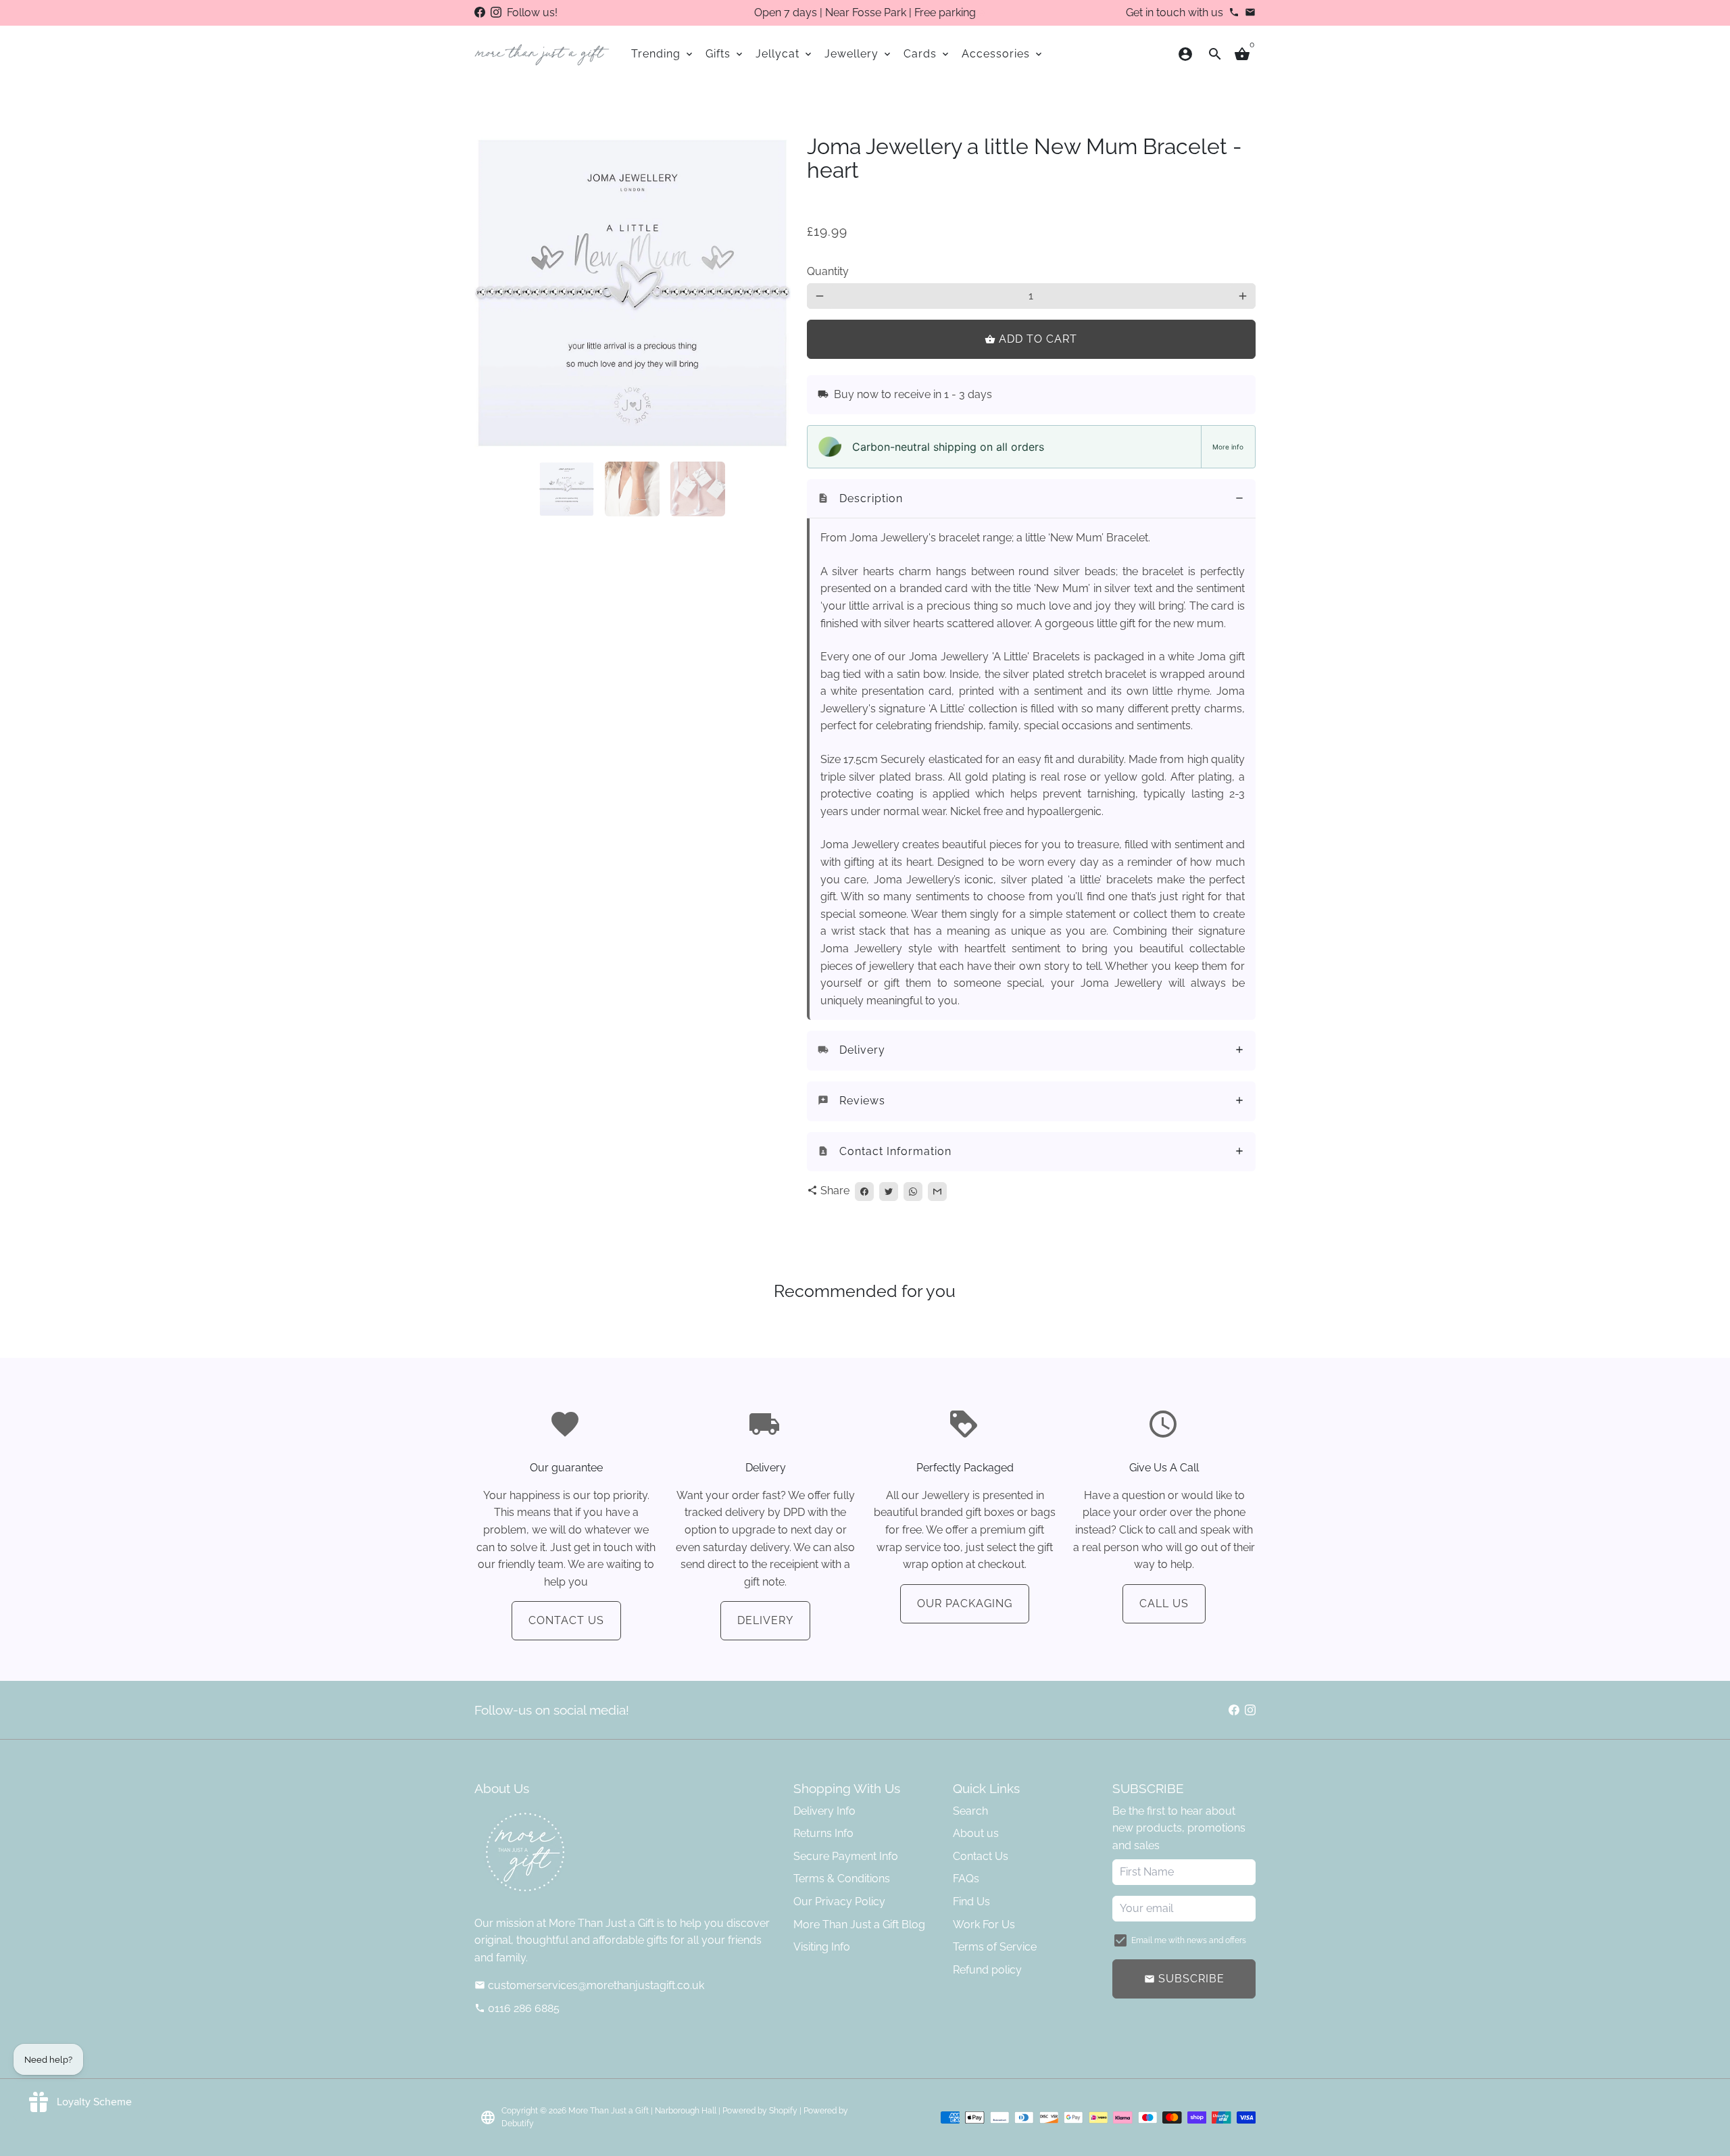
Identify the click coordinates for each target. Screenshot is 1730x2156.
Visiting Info (822, 1947)
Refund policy (987, 1970)
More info (1228, 447)
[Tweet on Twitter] (889, 1192)
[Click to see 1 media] (567, 489)
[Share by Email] (937, 1192)
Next (772, 293)
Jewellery (859, 54)
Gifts (725, 54)
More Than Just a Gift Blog (859, 1925)
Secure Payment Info (846, 1856)
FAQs (966, 1879)
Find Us (971, 1902)
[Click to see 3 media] (698, 489)
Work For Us (984, 1925)
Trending (663, 54)
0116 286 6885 (517, 2008)
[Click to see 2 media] (632, 489)
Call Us (1164, 1603)
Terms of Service (995, 1947)
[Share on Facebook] (864, 1192)
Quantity (828, 271)
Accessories (1003, 54)
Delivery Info (824, 1811)
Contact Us (566, 1620)
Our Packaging (965, 1603)
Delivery (765, 1620)
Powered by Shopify (760, 2111)
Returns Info (823, 1833)
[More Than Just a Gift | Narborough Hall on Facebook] (480, 13)
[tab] (1031, 499)
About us (976, 1833)
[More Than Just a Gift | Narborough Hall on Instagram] (496, 13)
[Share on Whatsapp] (913, 1192)
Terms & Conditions (842, 1879)
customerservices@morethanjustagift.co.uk (589, 1985)
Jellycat (785, 54)
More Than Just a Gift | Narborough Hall (642, 2111)
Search (970, 1811)
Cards (927, 54)
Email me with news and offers (1189, 1940)
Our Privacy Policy (839, 1902)
